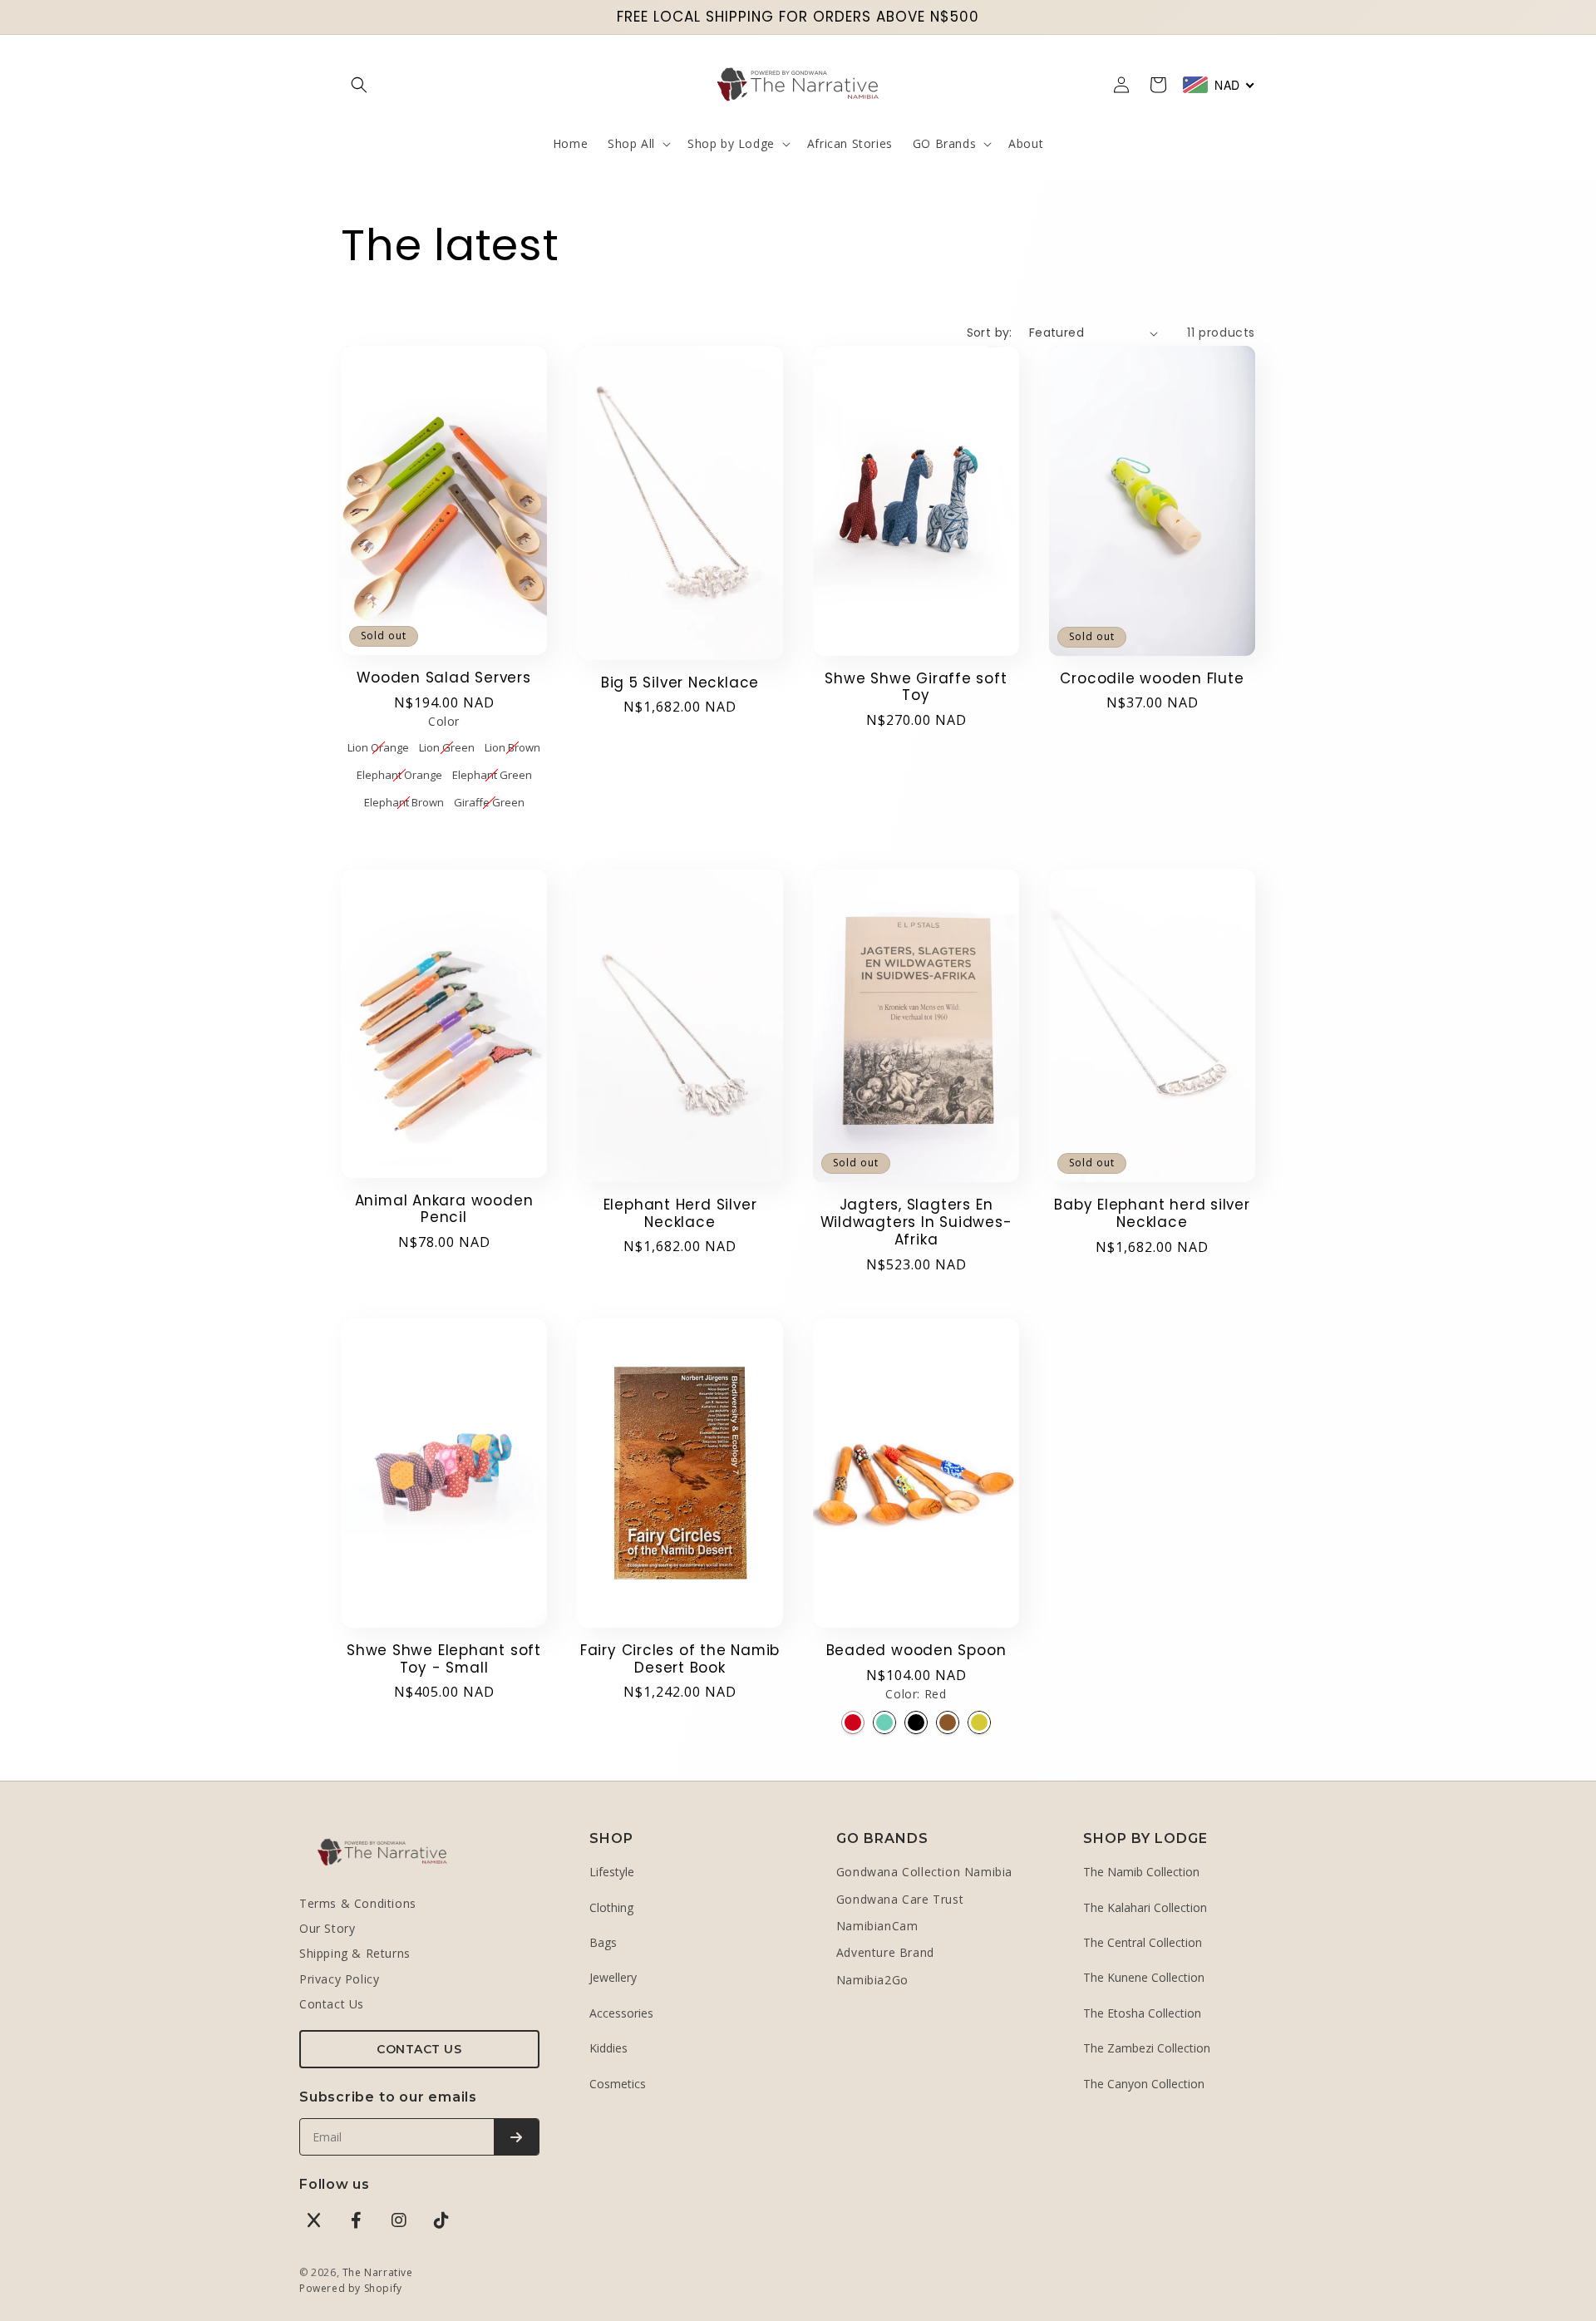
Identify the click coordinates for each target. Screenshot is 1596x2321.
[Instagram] (399, 2220)
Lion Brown (512, 747)
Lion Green (447, 747)
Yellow (979, 1722)
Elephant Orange (399, 774)
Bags (603, 1942)
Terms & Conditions (358, 1903)
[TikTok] (441, 2220)
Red (853, 1722)
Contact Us (332, 2004)
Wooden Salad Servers (444, 678)
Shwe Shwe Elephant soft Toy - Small (444, 1659)
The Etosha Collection (1142, 2013)
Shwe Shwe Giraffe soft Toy (916, 687)
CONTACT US (419, 2049)
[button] (359, 85)
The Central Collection (1143, 1942)
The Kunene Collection (1144, 1977)
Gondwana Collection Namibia (924, 1872)
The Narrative (378, 2272)
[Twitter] (314, 2220)
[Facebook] (357, 2220)
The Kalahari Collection (1145, 1907)
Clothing (611, 1907)
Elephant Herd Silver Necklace (680, 1214)
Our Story (327, 1928)
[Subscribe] (516, 2137)
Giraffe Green (489, 801)
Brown (948, 1722)
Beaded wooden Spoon (916, 1651)
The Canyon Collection (1144, 2084)
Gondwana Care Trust (900, 1899)
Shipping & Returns (355, 1953)
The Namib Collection (1141, 1872)
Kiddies (608, 2048)
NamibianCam (877, 1926)
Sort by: (990, 333)
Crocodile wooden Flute (1152, 679)
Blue (884, 1722)
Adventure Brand (885, 1952)
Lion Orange (378, 747)
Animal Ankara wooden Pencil (444, 1210)
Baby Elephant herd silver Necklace (1152, 1214)
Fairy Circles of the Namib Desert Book (680, 1659)
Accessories (621, 2013)
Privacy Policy (339, 1979)
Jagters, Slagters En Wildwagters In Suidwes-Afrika (916, 1222)
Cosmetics (618, 2084)
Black (916, 1722)
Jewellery (613, 1977)
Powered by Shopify (351, 2288)
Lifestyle (612, 1872)
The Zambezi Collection (1147, 2048)
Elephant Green (492, 774)
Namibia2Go (872, 1980)
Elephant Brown (404, 801)
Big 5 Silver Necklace (680, 683)
